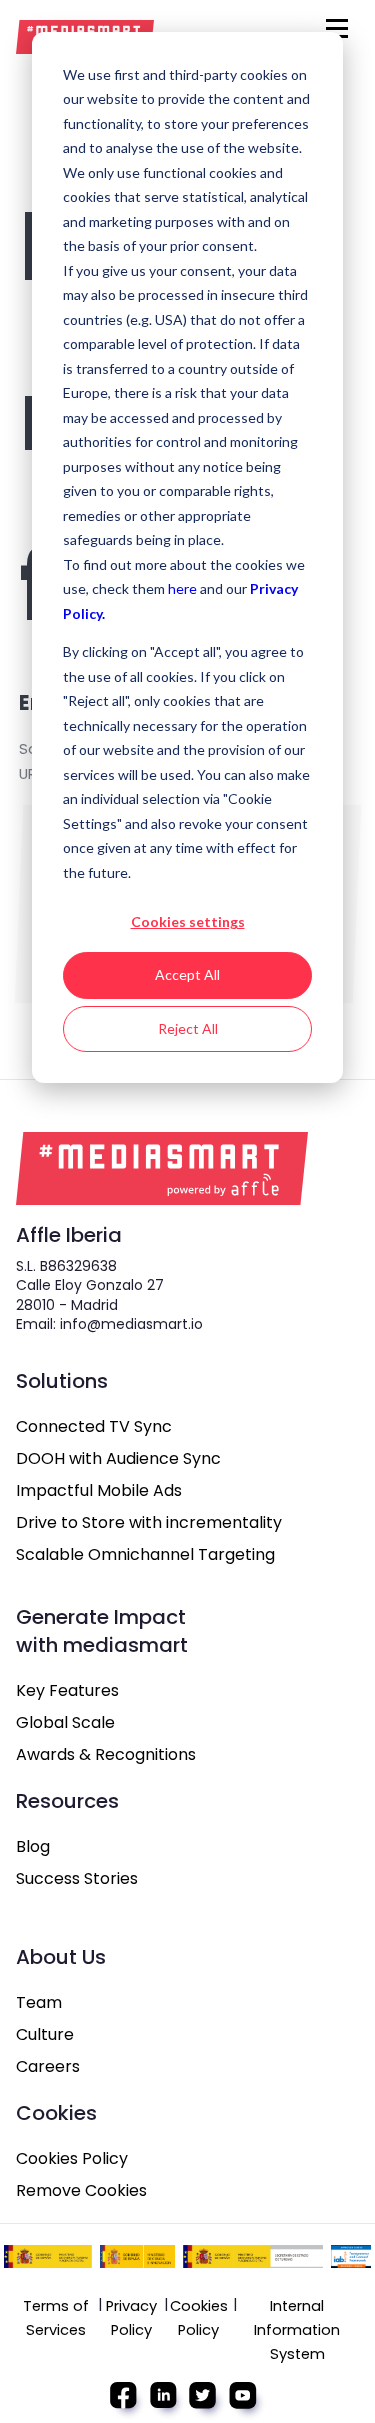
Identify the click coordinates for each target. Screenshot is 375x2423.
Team (39, 2002)
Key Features (67, 1690)
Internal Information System (297, 2330)
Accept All (187, 974)
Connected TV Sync (94, 1426)
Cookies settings (188, 921)
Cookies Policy (72, 2158)
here (184, 588)
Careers (48, 2066)
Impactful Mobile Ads (99, 1490)
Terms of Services (56, 2318)
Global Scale (65, 1722)
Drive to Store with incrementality (149, 1522)
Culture (45, 2034)
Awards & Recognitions (106, 1754)
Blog (33, 1846)
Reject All (188, 1028)
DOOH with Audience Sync (118, 1458)
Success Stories (77, 1878)
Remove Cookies (81, 2190)
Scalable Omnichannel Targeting (145, 1554)
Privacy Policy (131, 2318)
